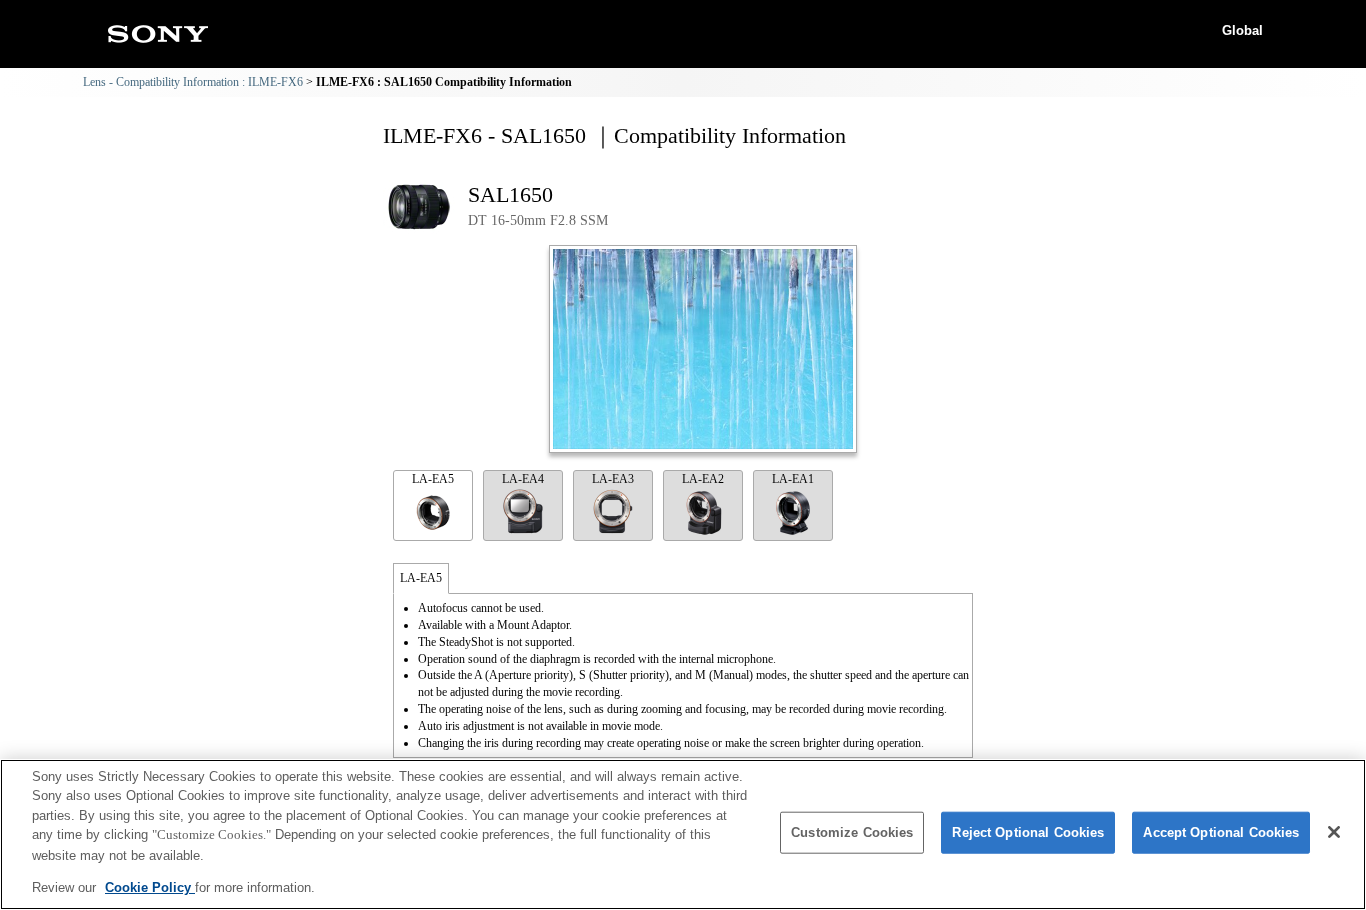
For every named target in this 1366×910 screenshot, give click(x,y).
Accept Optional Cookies (1221, 832)
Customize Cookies (852, 832)
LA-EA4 (523, 479)
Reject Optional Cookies (1028, 832)
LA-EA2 (703, 479)
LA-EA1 (793, 479)
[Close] (1334, 832)
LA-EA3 (613, 479)
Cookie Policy (150, 886)
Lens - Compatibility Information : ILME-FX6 (193, 82)
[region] (683, 834)
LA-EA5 (433, 479)
